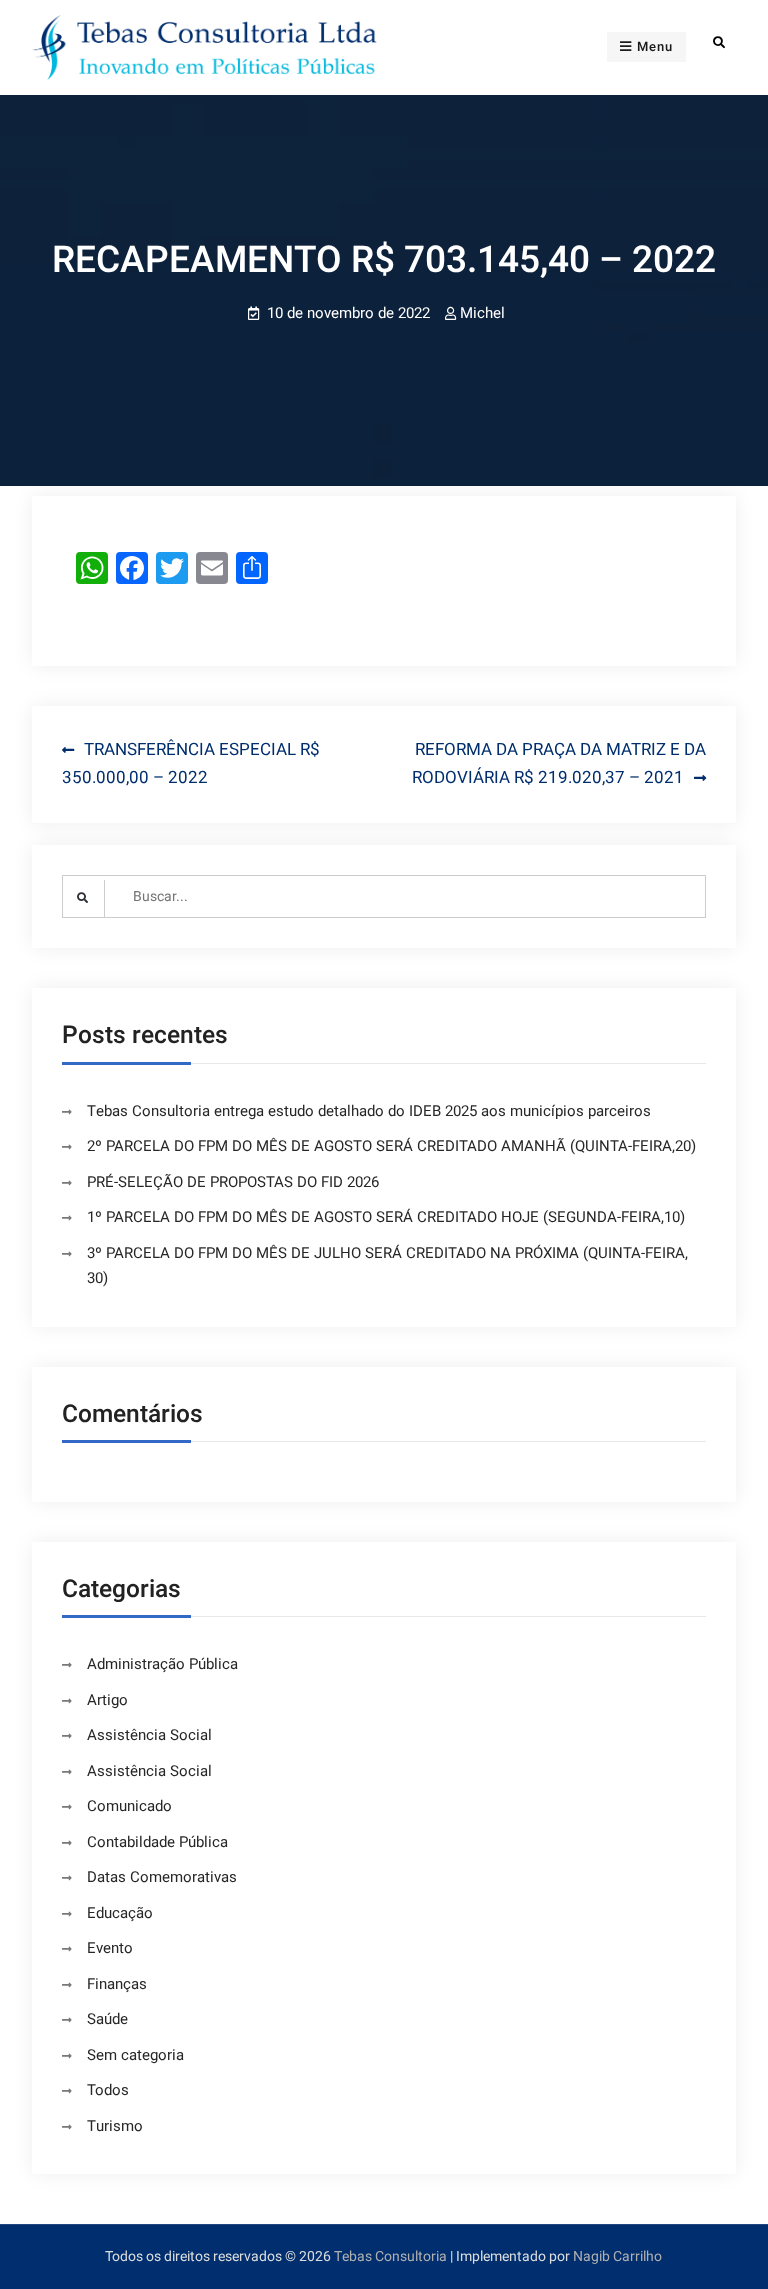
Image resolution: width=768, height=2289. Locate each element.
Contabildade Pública (157, 1842)
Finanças (117, 1984)
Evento (110, 1948)
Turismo (115, 2126)
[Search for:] (384, 896)
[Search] (718, 42)
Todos (108, 2090)
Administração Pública (162, 1664)
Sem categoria (135, 2055)
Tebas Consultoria (390, 2256)
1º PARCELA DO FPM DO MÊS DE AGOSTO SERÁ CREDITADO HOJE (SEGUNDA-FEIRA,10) (386, 1217)
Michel (482, 313)
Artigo (107, 1700)
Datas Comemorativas (162, 1877)
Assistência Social (149, 1735)
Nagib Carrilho (617, 2256)
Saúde (107, 2019)
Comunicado (129, 1806)
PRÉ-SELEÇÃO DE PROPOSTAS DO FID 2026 (233, 1182)
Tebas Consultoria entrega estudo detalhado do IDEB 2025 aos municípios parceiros (369, 1111)
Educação (120, 1913)
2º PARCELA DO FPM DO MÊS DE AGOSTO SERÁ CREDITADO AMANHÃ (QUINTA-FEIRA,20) (391, 1146)
